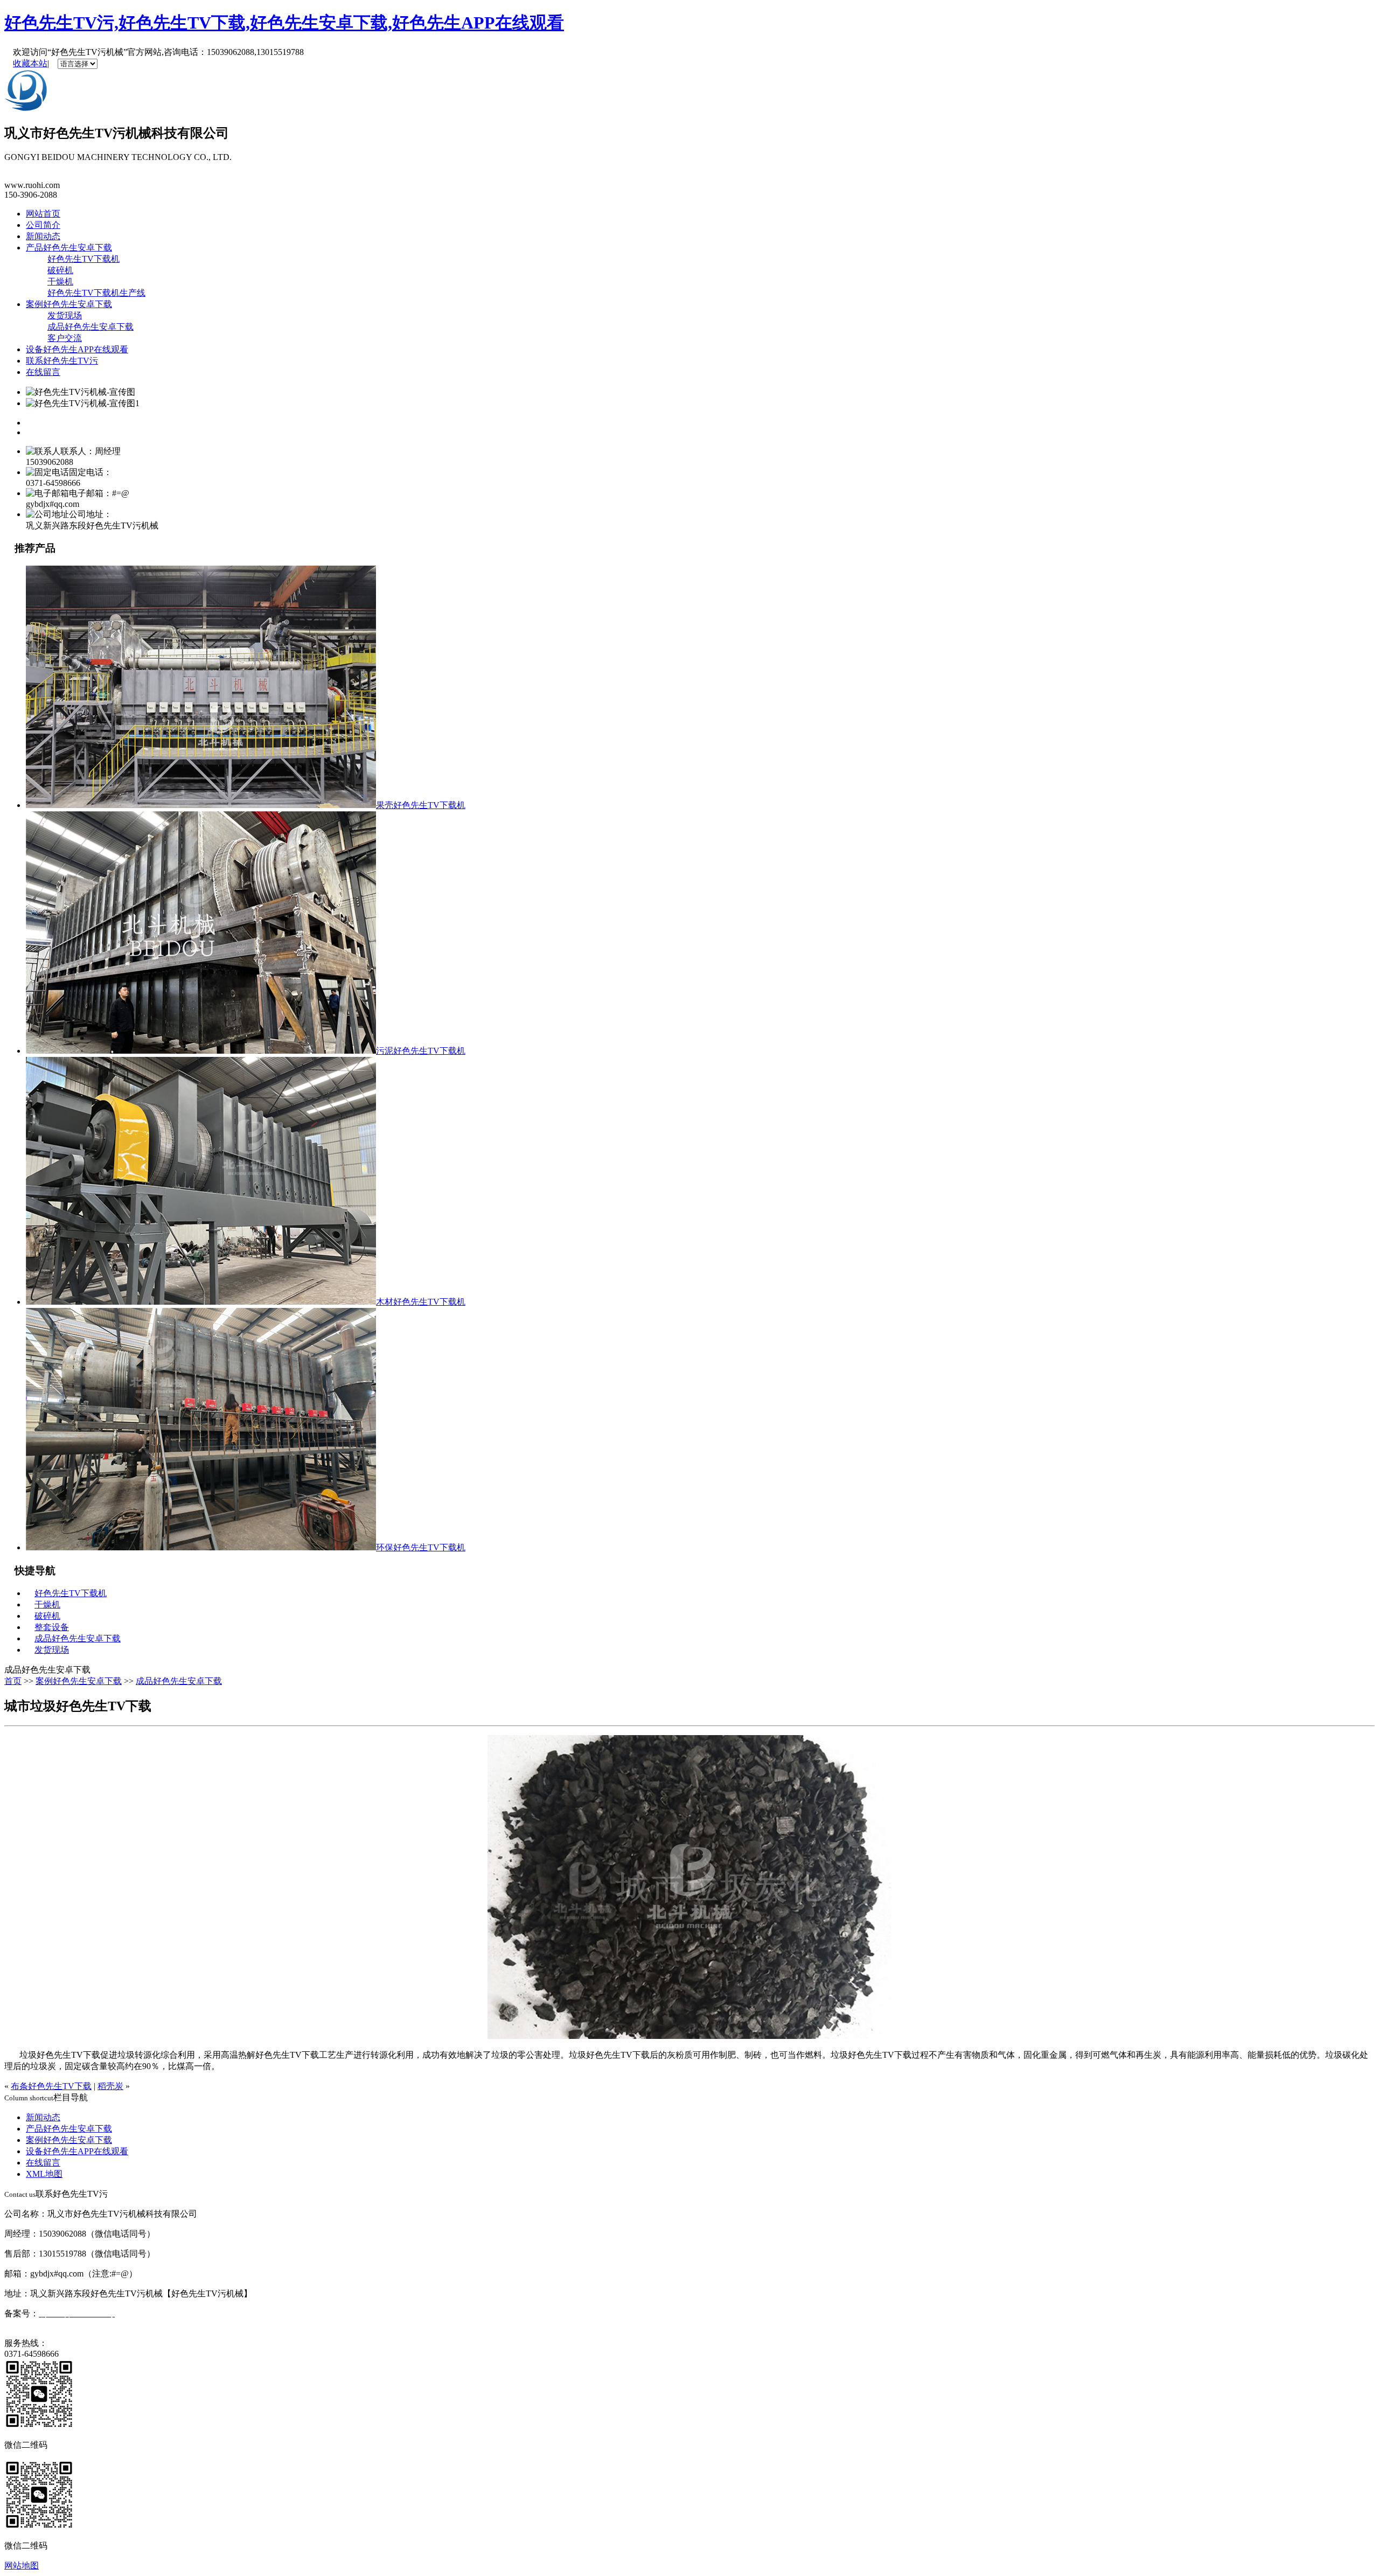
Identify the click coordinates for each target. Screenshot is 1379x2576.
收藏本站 (30, 63)
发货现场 (65, 315)
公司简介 (43, 225)
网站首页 (43, 214)
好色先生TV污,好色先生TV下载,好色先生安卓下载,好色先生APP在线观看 (284, 23)
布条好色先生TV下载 (51, 2086)
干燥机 (60, 281)
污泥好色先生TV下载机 (421, 1051)
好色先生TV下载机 (83, 259)
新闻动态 (43, 236)
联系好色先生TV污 (62, 361)
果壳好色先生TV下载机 (421, 805)
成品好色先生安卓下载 (90, 327)
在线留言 (43, 372)
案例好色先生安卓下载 (69, 304)
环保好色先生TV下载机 (421, 1547)
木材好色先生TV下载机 (421, 1302)
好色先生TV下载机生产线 (96, 293)
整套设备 (52, 1627)
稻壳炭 (110, 2086)
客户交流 (65, 338)
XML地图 (44, 2174)
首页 (13, 1681)
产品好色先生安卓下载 (69, 248)
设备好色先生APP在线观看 (77, 349)
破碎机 (60, 270)
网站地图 (22, 2565)
